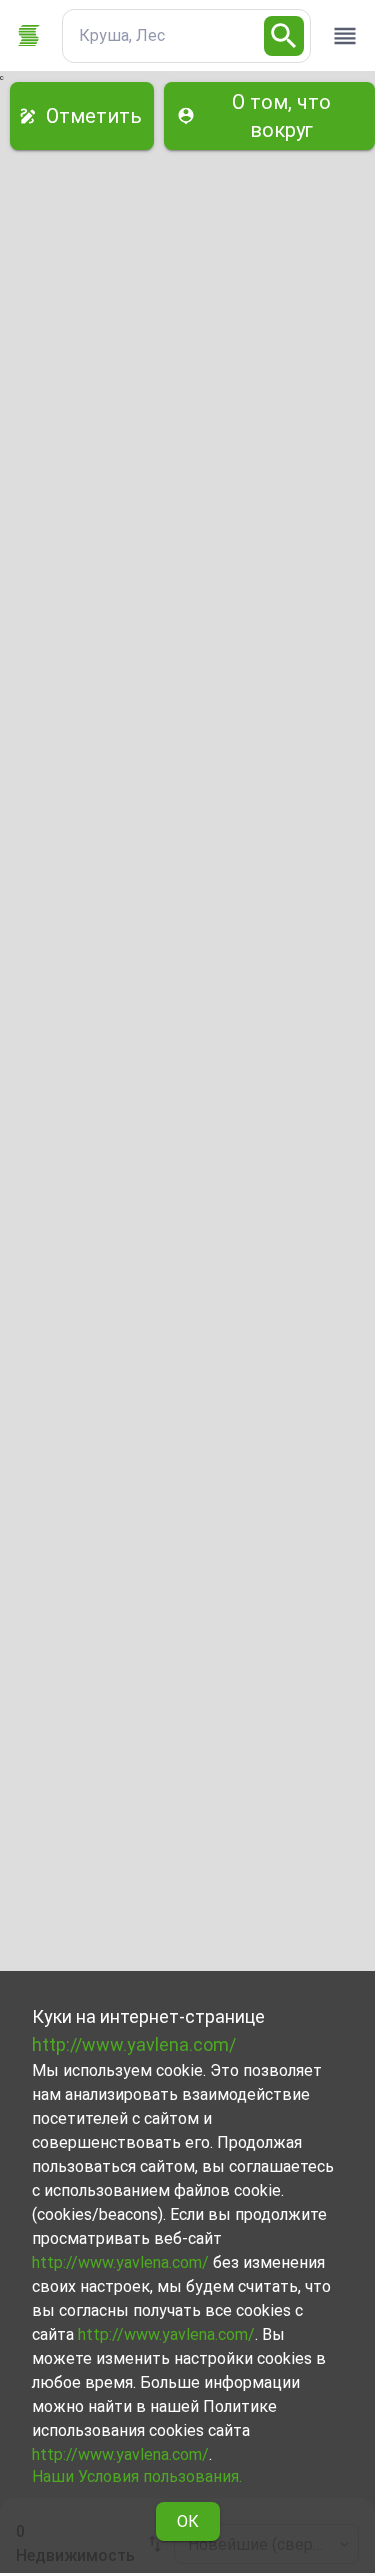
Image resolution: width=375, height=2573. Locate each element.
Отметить (94, 116)
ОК (188, 2521)
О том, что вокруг (281, 116)
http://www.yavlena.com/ (134, 2044)
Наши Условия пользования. (137, 2476)
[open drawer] (345, 36)
